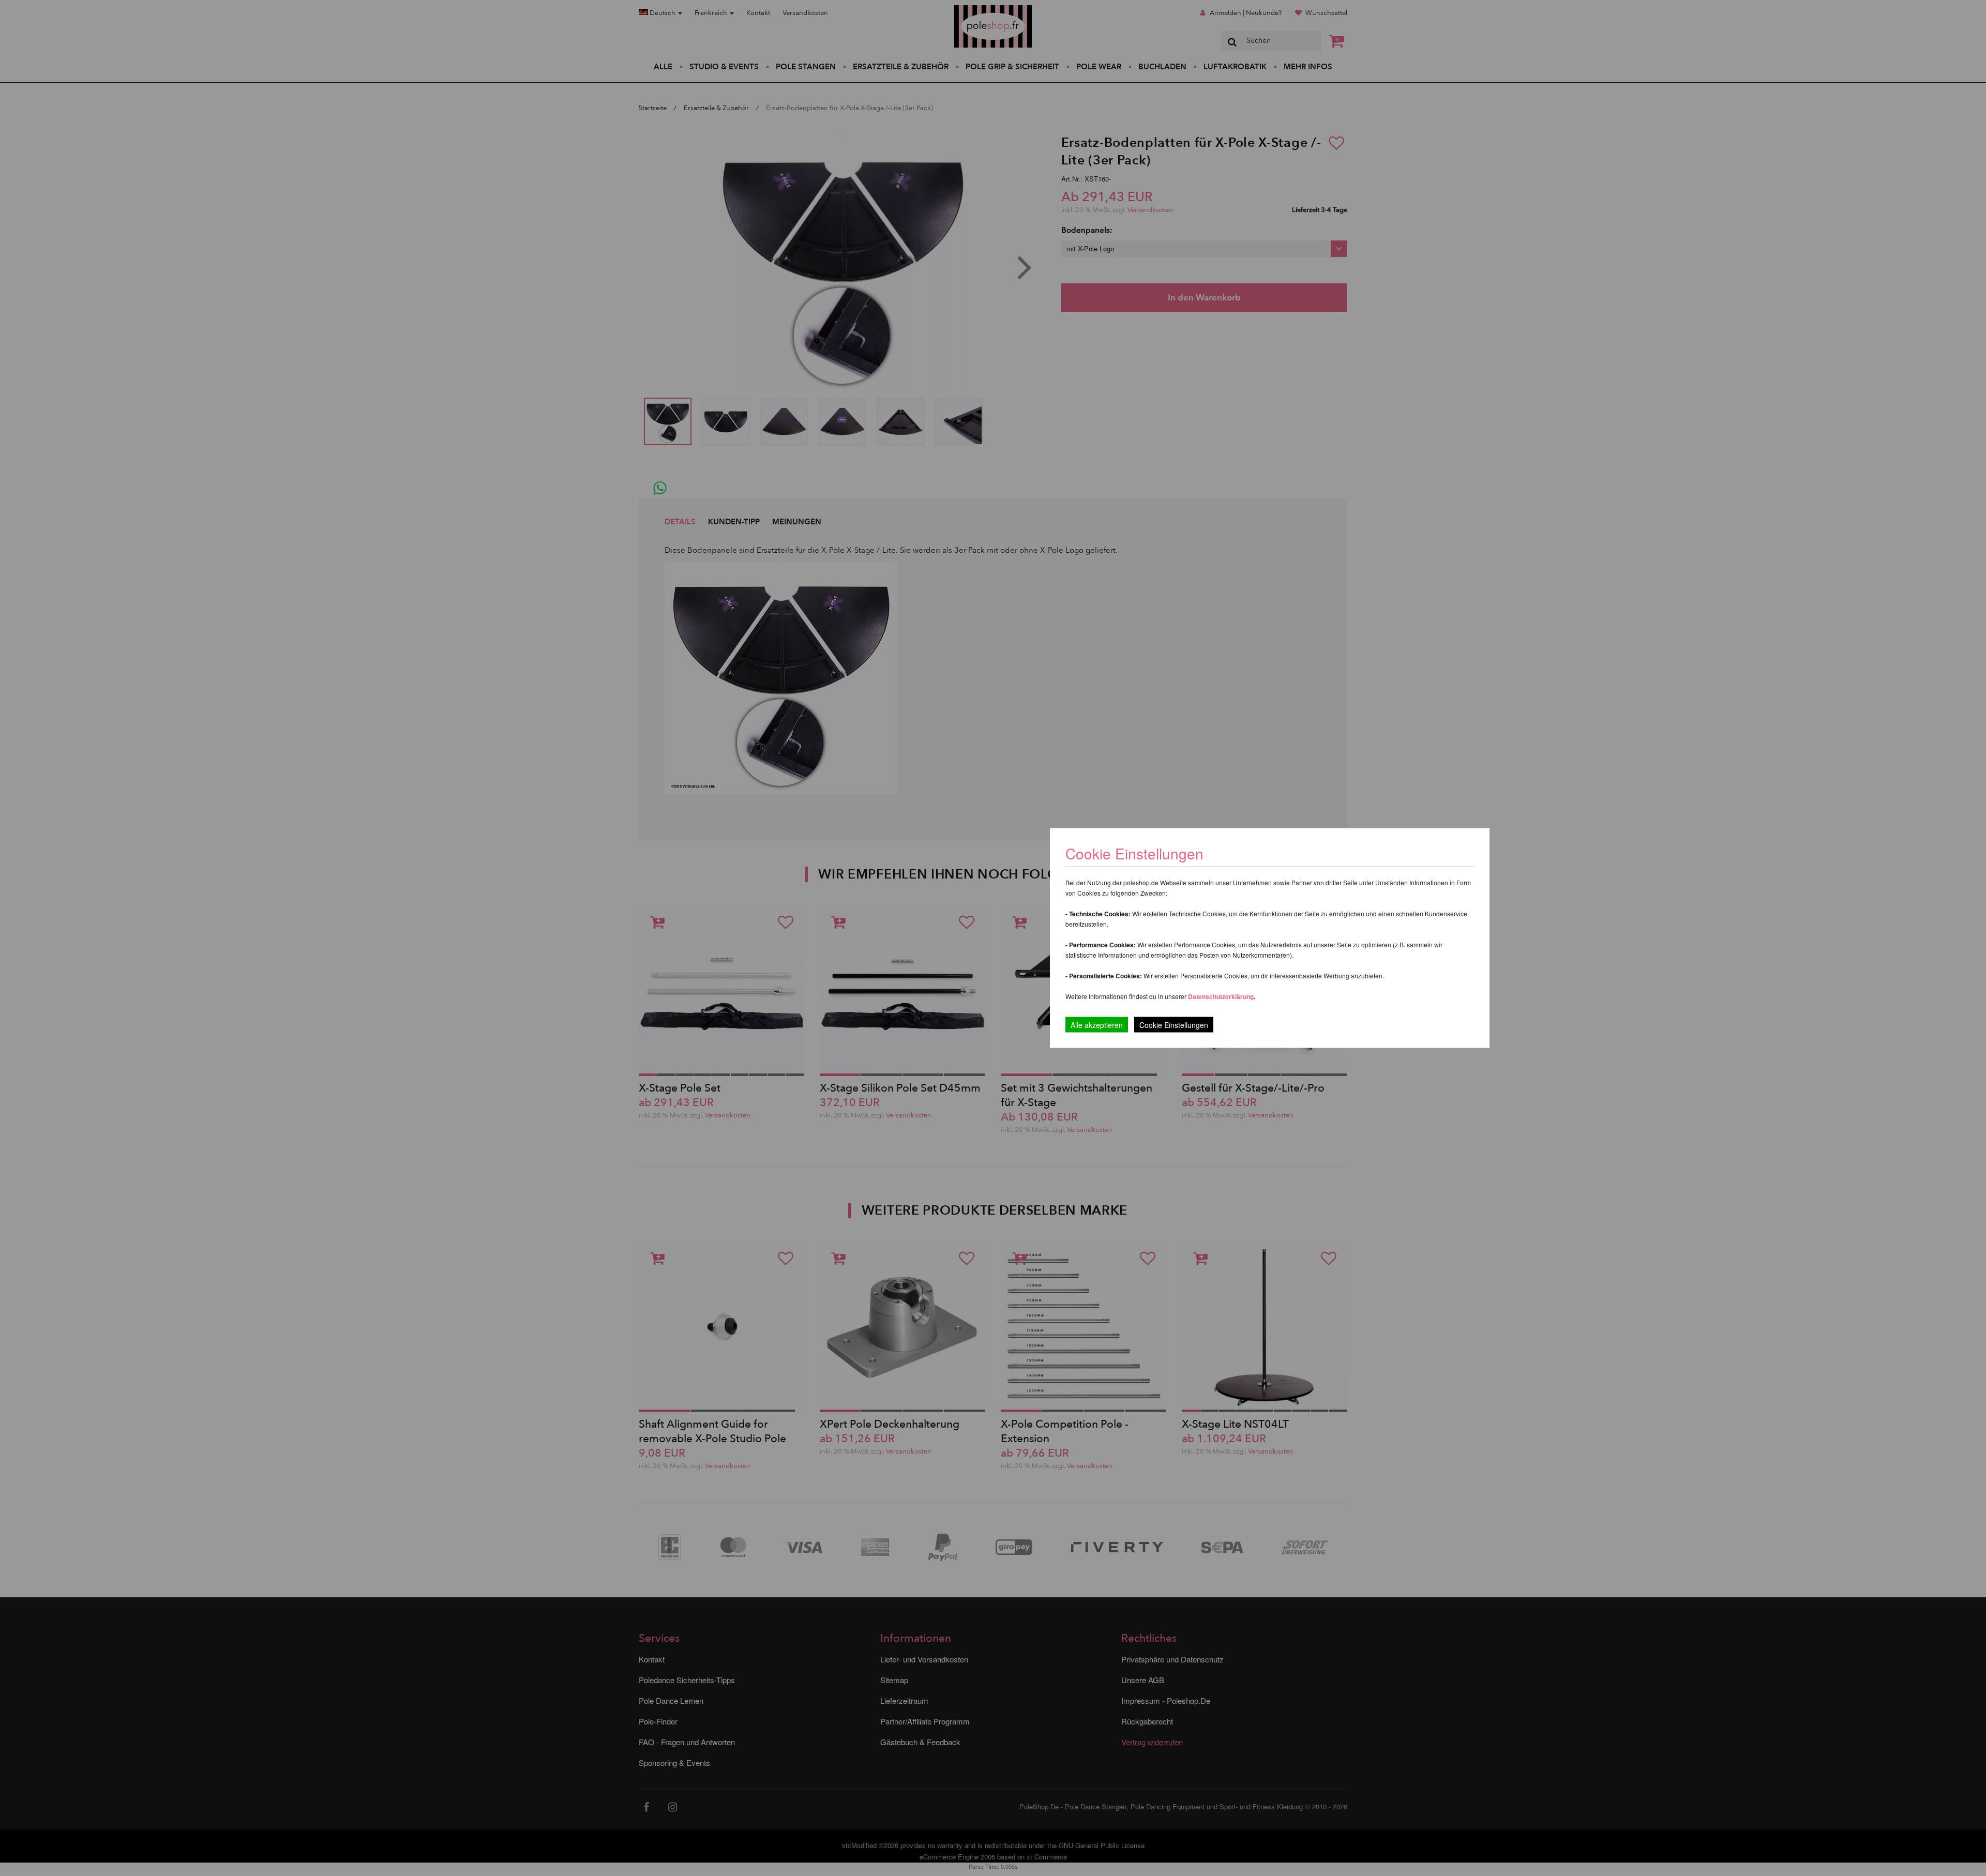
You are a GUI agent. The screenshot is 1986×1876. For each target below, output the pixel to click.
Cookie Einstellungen (1174, 1025)
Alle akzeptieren (1097, 1025)
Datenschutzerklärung (1221, 996)
